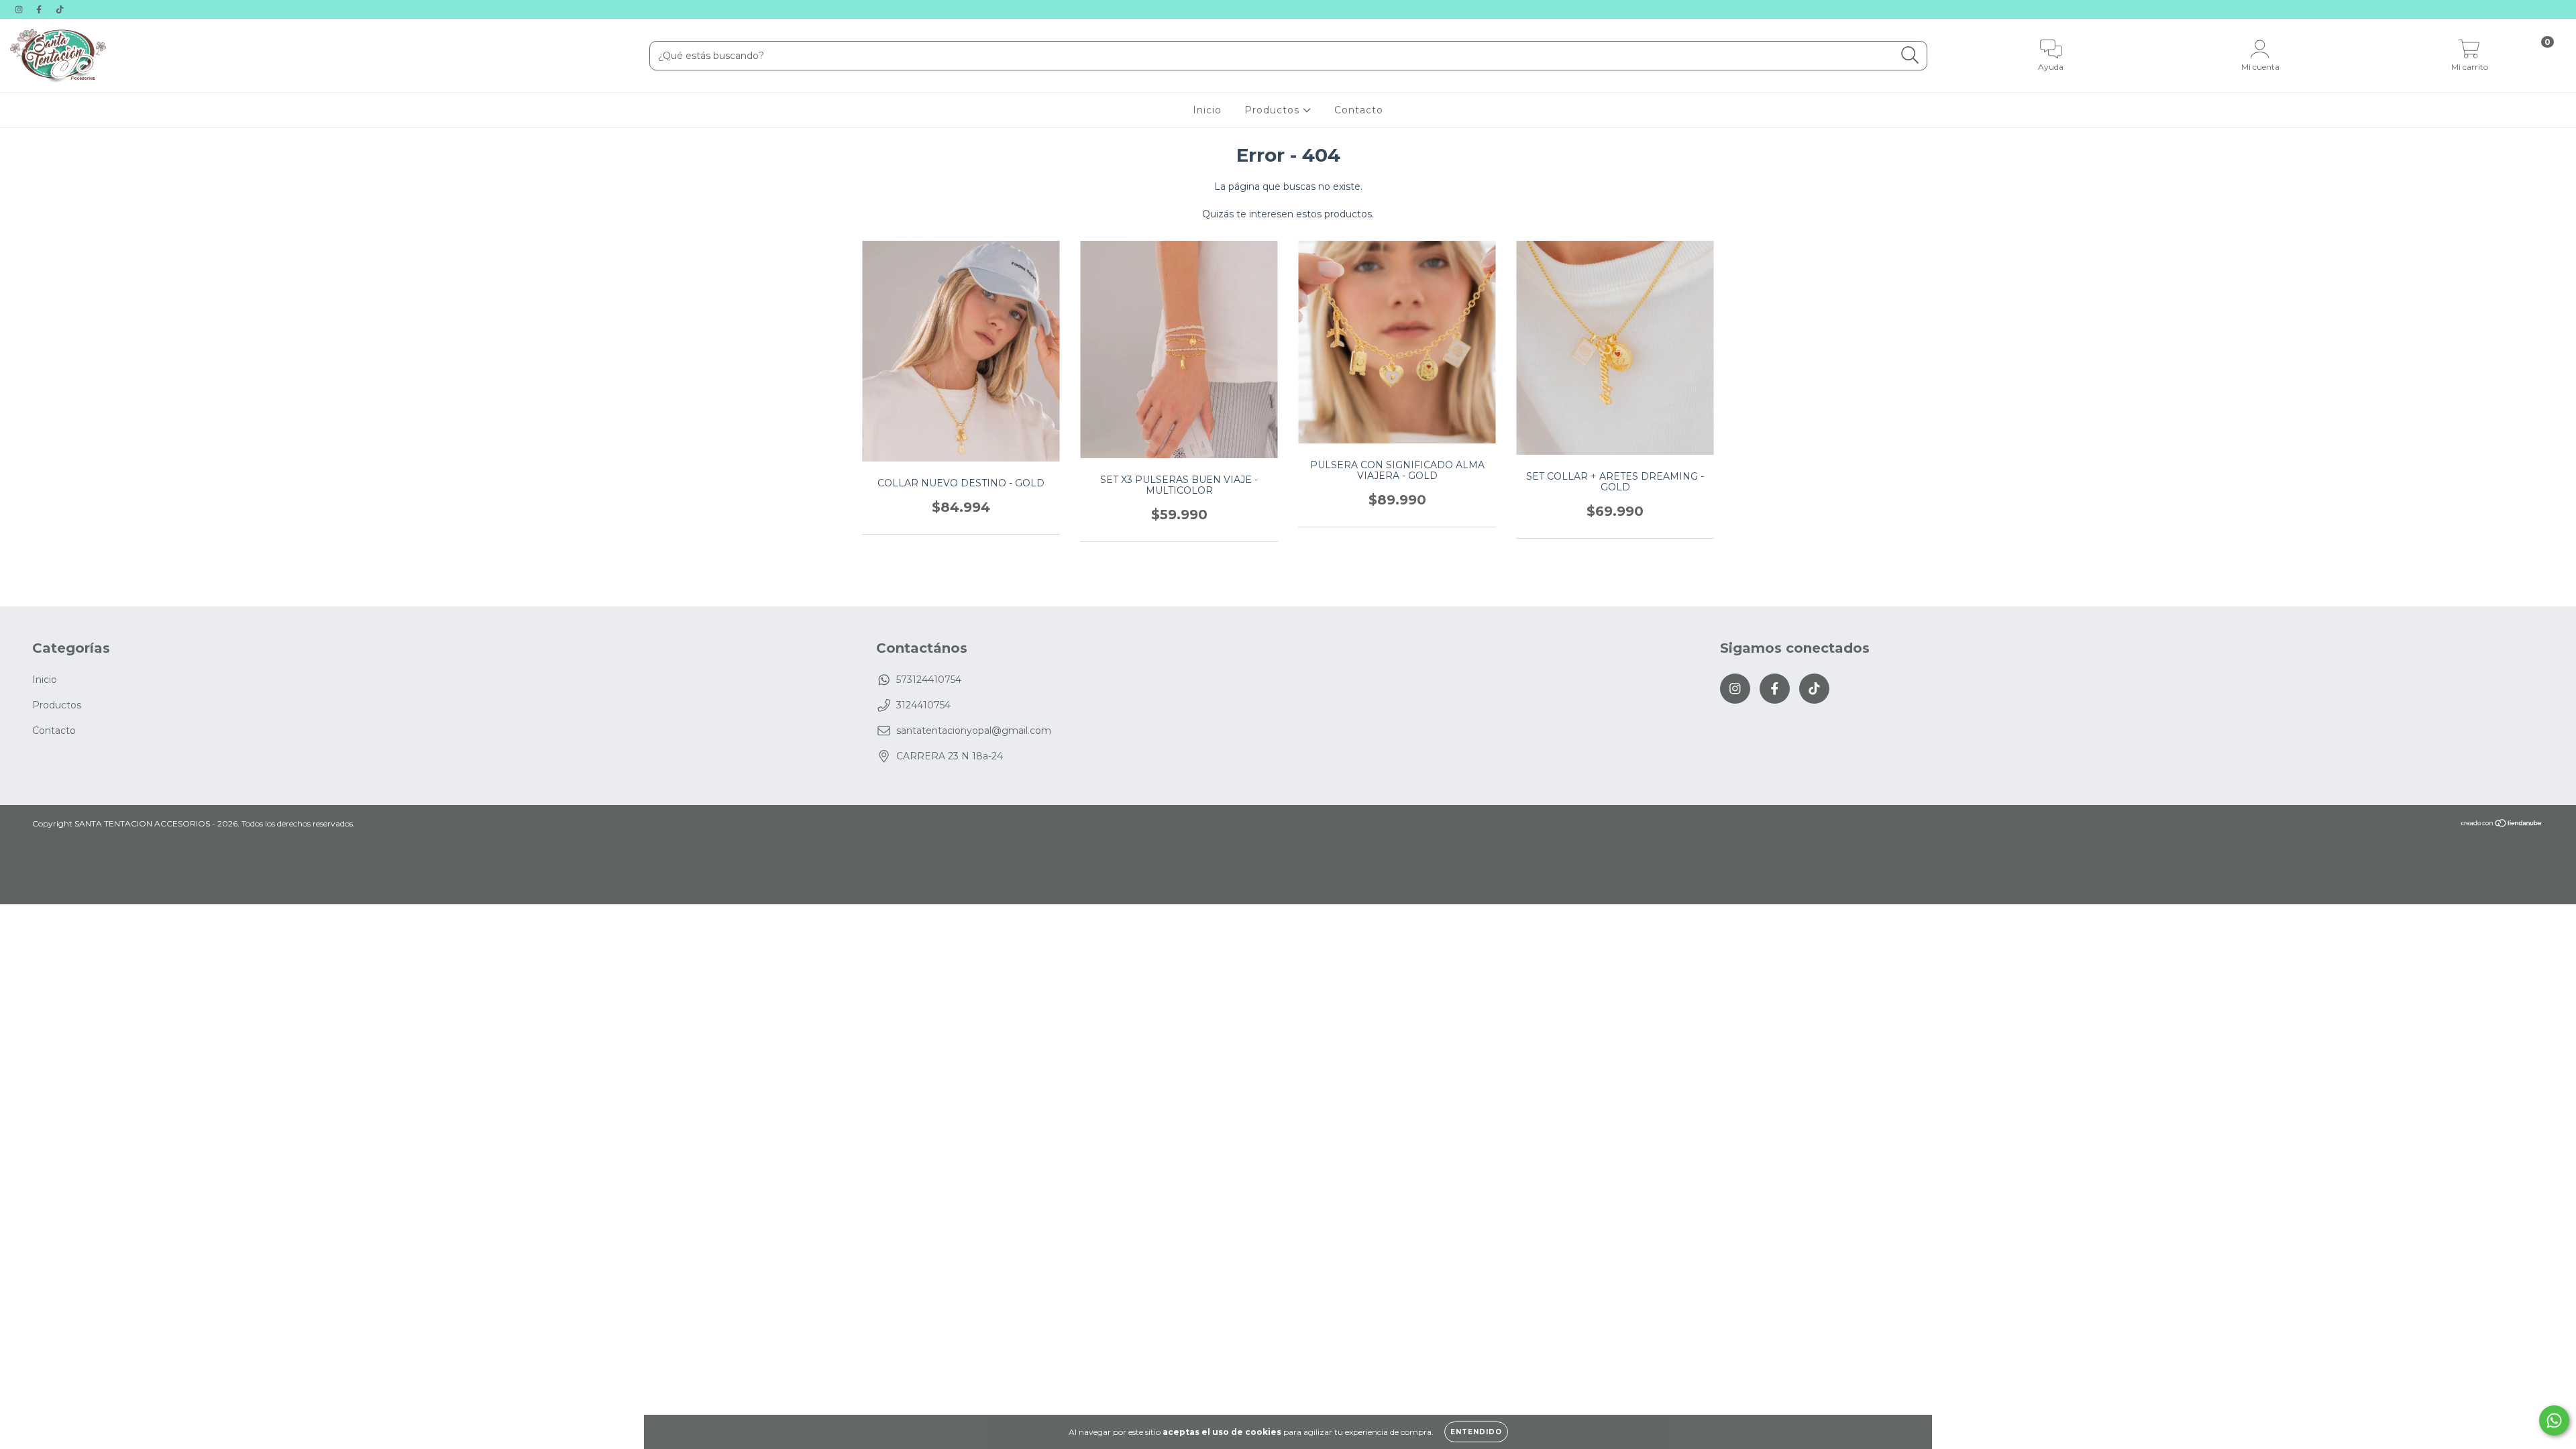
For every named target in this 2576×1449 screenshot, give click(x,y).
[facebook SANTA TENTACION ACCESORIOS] (40, 9)
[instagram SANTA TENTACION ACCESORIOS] (20, 9)
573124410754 (929, 680)
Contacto (1359, 110)
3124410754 (923, 705)
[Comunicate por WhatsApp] (2554, 1420)
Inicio (1207, 110)
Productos (1274, 110)
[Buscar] (1910, 55)
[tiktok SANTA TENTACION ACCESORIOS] (60, 9)
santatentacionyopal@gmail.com (974, 731)
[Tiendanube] (2502, 825)
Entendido (1476, 1432)
